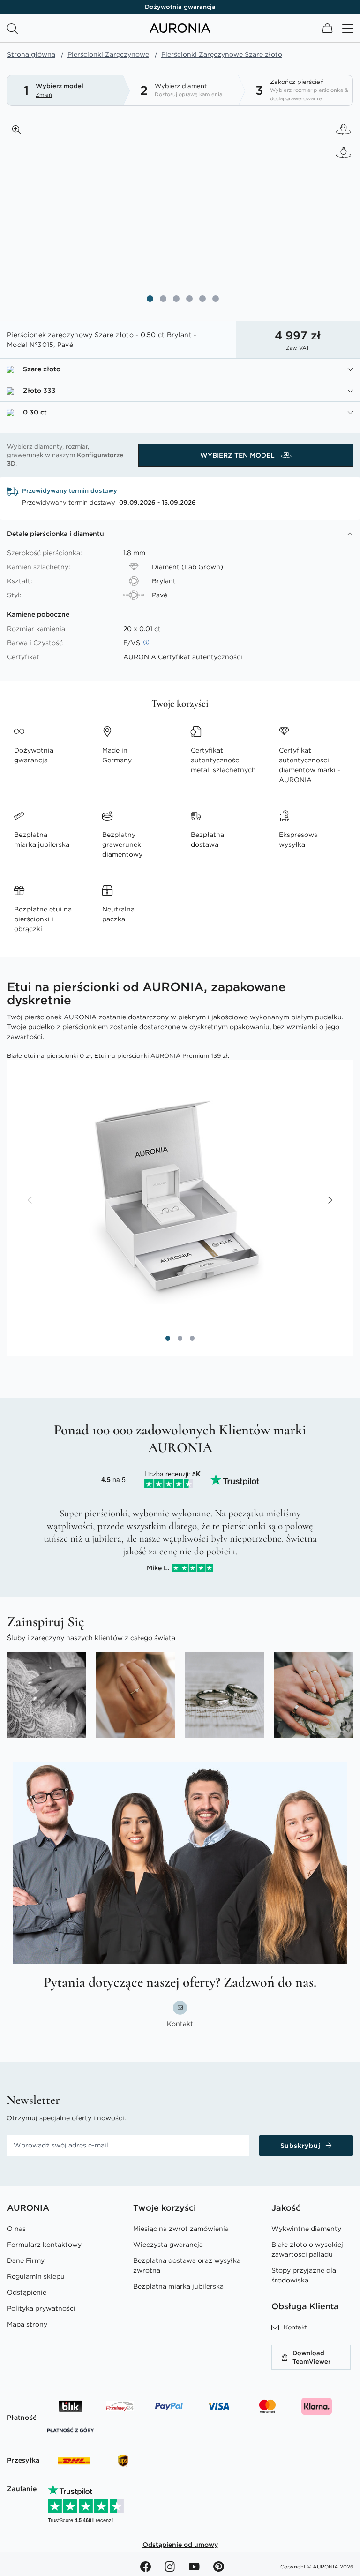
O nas (16, 2229)
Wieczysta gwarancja (168, 2245)
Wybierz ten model (238, 455)
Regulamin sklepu (36, 2276)
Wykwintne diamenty (306, 2229)
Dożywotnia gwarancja (180, 7)
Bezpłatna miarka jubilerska (178, 2286)
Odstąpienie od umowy (180, 2545)
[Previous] (30, 1201)
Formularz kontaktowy (44, 2245)
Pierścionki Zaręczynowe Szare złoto (222, 54)
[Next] (330, 1201)
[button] (16, 129)
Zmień (44, 95)
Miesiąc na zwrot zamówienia (181, 2229)
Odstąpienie (27, 2292)
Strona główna (31, 54)
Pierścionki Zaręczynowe (108, 54)
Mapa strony (27, 2324)
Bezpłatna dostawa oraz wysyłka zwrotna (187, 2265)
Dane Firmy (26, 2260)
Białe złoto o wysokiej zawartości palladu (307, 2249)
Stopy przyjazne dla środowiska (304, 2275)
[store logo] (180, 30)
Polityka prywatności (41, 2308)
